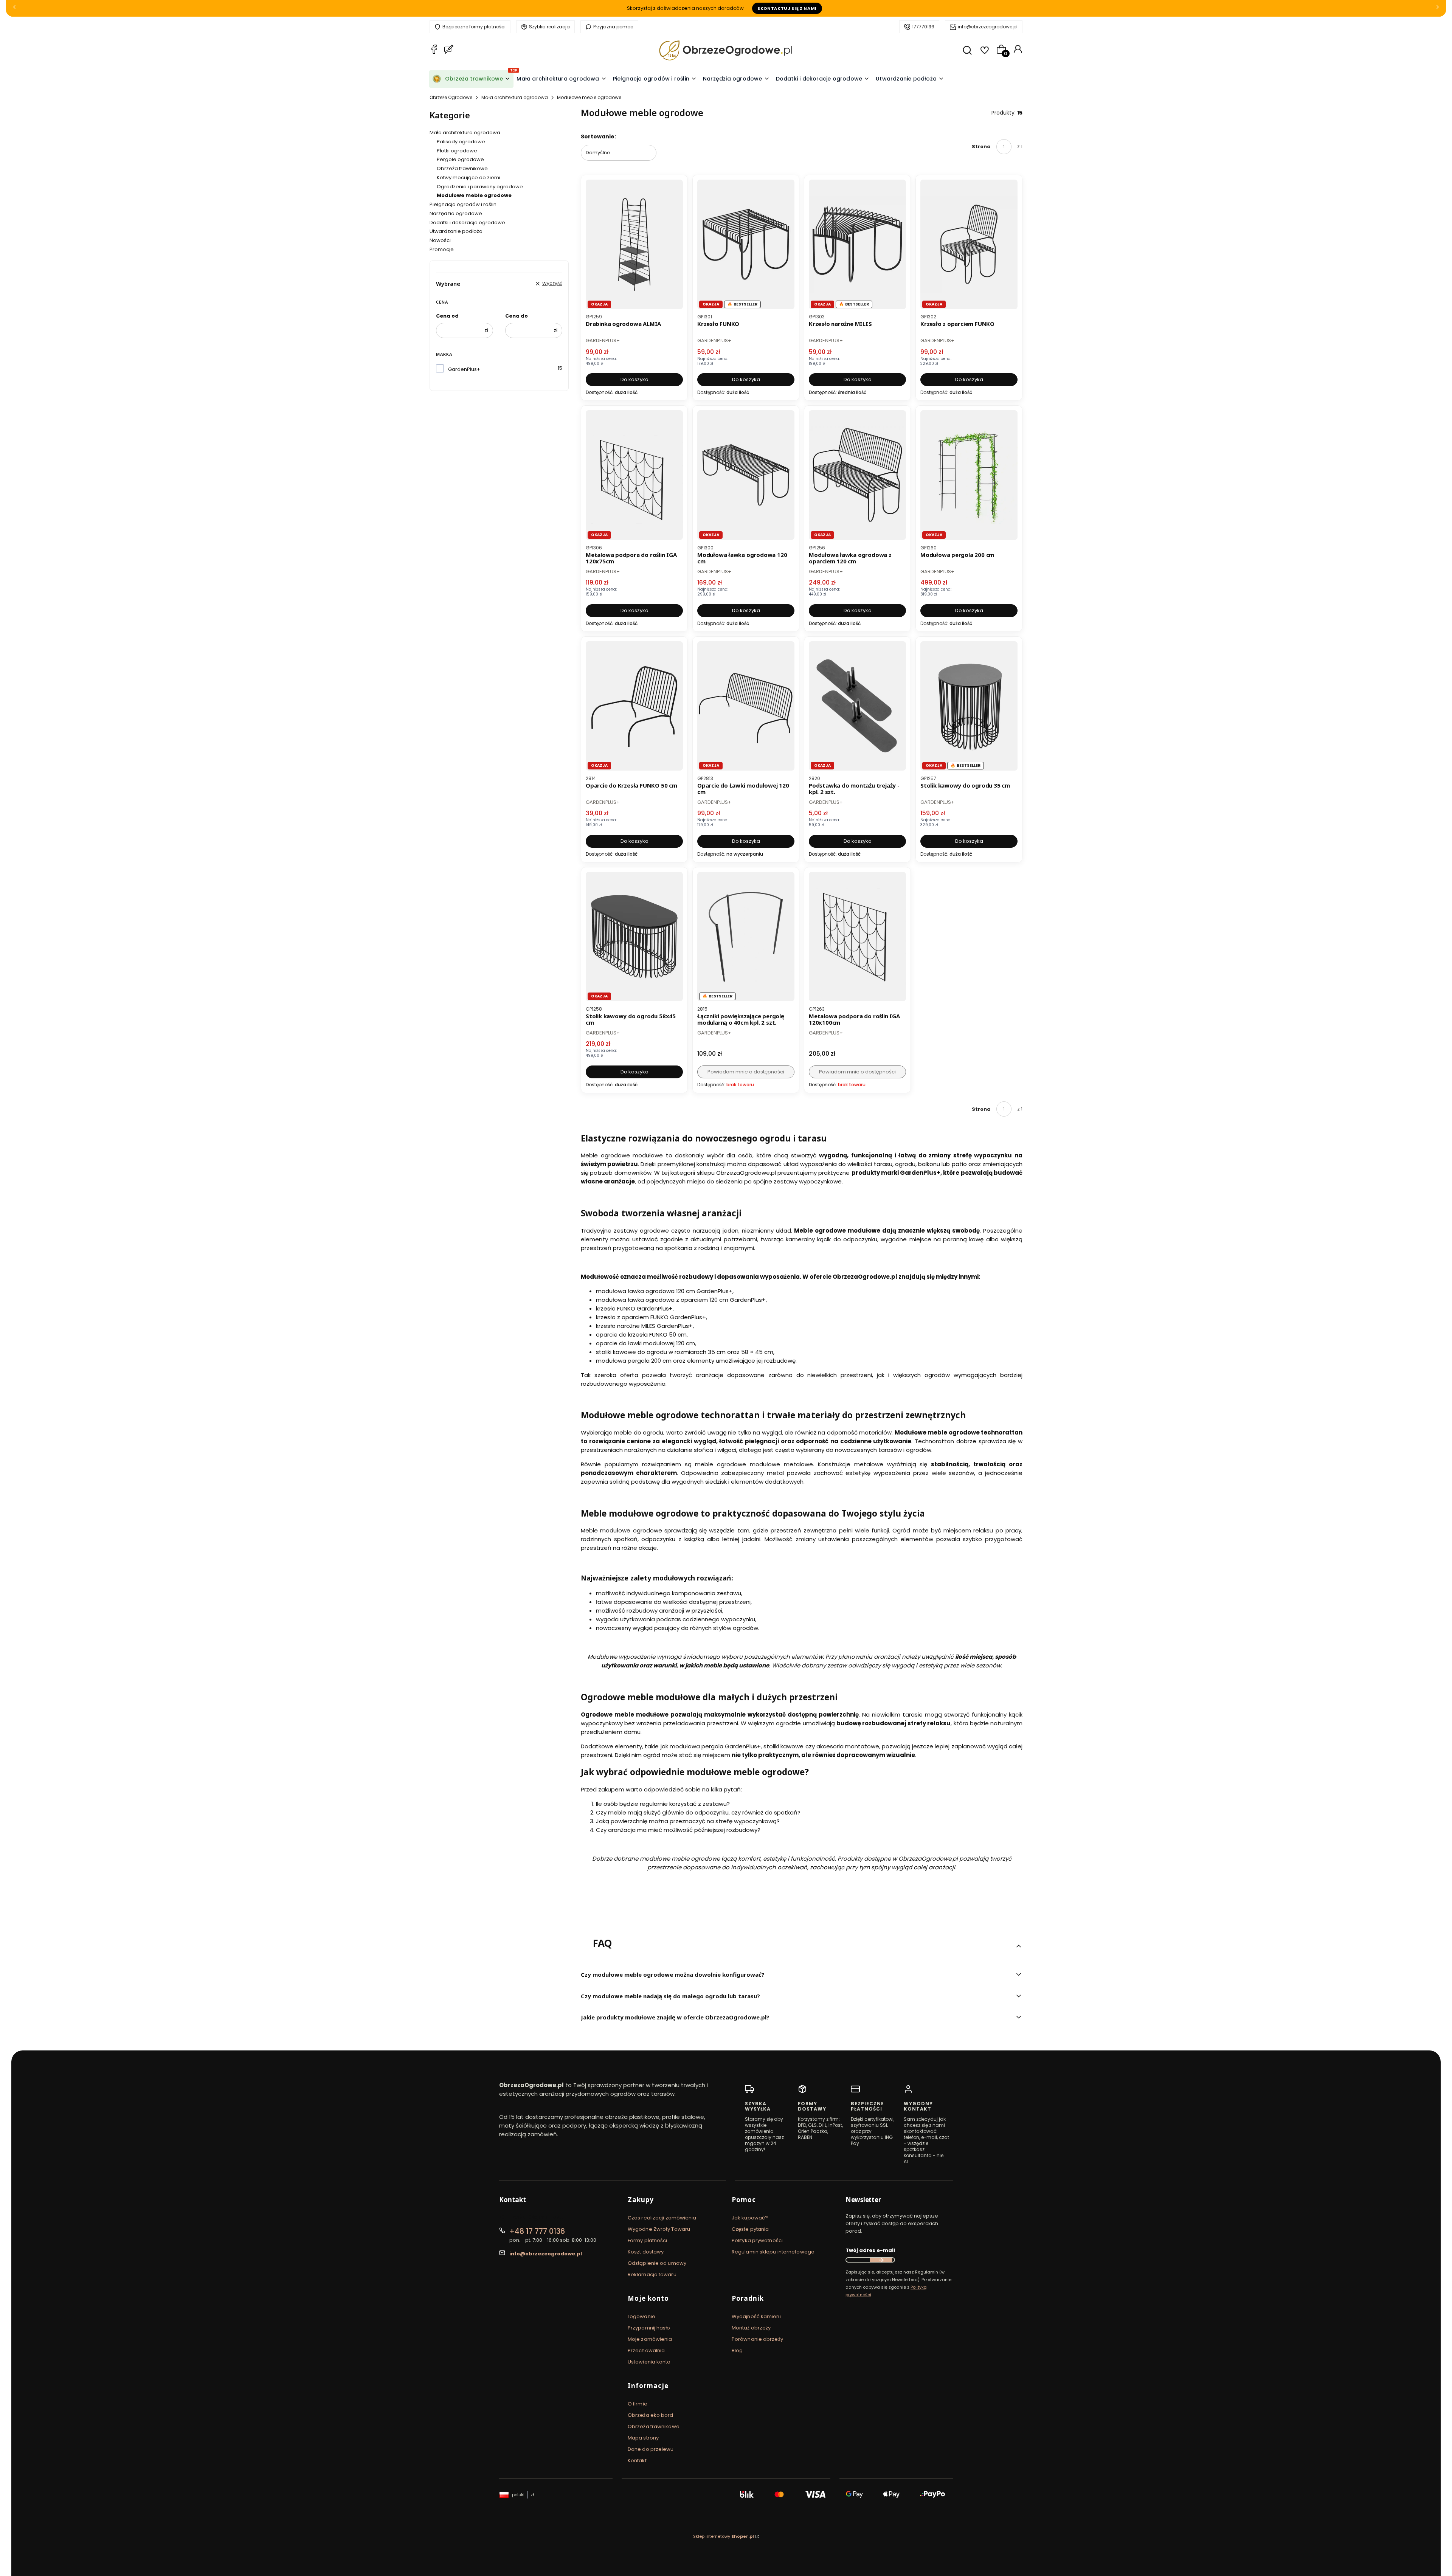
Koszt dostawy (646, 2252)
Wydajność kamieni (756, 2316)
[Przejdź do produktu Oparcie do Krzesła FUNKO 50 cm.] (634, 706)
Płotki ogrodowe (457, 151)
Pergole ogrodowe (460, 159)
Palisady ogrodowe (461, 142)
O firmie (638, 2404)
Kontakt (637, 2460)
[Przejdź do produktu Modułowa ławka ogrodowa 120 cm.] (746, 475)
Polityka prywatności (757, 2240)
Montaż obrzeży (751, 2328)
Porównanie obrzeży (757, 2339)
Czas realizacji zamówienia (662, 2218)
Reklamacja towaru (652, 2274)
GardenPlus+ (464, 369)
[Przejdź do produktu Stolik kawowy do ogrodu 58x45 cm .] (634, 937)
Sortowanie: (598, 136)
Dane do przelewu (651, 2449)
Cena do (517, 316)
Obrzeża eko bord (651, 2415)
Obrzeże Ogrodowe (451, 97)
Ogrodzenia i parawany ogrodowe (480, 187)
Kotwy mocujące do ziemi (468, 178)
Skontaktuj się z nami (787, 8)
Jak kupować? (750, 2218)
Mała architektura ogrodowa (515, 97)
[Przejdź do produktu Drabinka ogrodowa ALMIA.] (634, 244)
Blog (737, 2350)
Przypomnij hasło (649, 2328)
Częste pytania (750, 2229)
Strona (981, 147)
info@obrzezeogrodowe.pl (988, 27)
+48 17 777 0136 (537, 2231)
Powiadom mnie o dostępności (746, 1072)
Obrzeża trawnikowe (462, 168)
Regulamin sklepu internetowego (773, 2252)
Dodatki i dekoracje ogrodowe (467, 223)
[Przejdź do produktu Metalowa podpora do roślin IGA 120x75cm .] (634, 475)
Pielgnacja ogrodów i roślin (463, 204)
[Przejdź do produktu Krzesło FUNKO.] (746, 244)
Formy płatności (648, 2240)
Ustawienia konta (649, 2362)
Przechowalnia (646, 2350)
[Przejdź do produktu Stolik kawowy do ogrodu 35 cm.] (969, 706)
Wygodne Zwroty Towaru (659, 2229)
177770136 (923, 27)
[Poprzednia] (14, 9)
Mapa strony (643, 2438)
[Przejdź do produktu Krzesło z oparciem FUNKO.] (969, 244)
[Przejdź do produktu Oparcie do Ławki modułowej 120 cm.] (746, 706)
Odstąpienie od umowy (657, 2263)
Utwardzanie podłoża (456, 231)
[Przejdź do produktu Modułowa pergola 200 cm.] (969, 475)
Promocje (442, 249)
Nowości (440, 240)
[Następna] (1438, 9)
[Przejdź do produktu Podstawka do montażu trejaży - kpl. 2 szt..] (857, 706)
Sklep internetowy (724, 2536)
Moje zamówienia (650, 2339)
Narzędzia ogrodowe (456, 213)
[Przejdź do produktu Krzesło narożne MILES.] (857, 244)
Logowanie (641, 2316)
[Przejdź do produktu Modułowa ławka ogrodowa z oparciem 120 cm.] (857, 475)
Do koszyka (634, 379)
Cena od (447, 316)
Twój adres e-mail (870, 2250)
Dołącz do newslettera (881, 2260)
